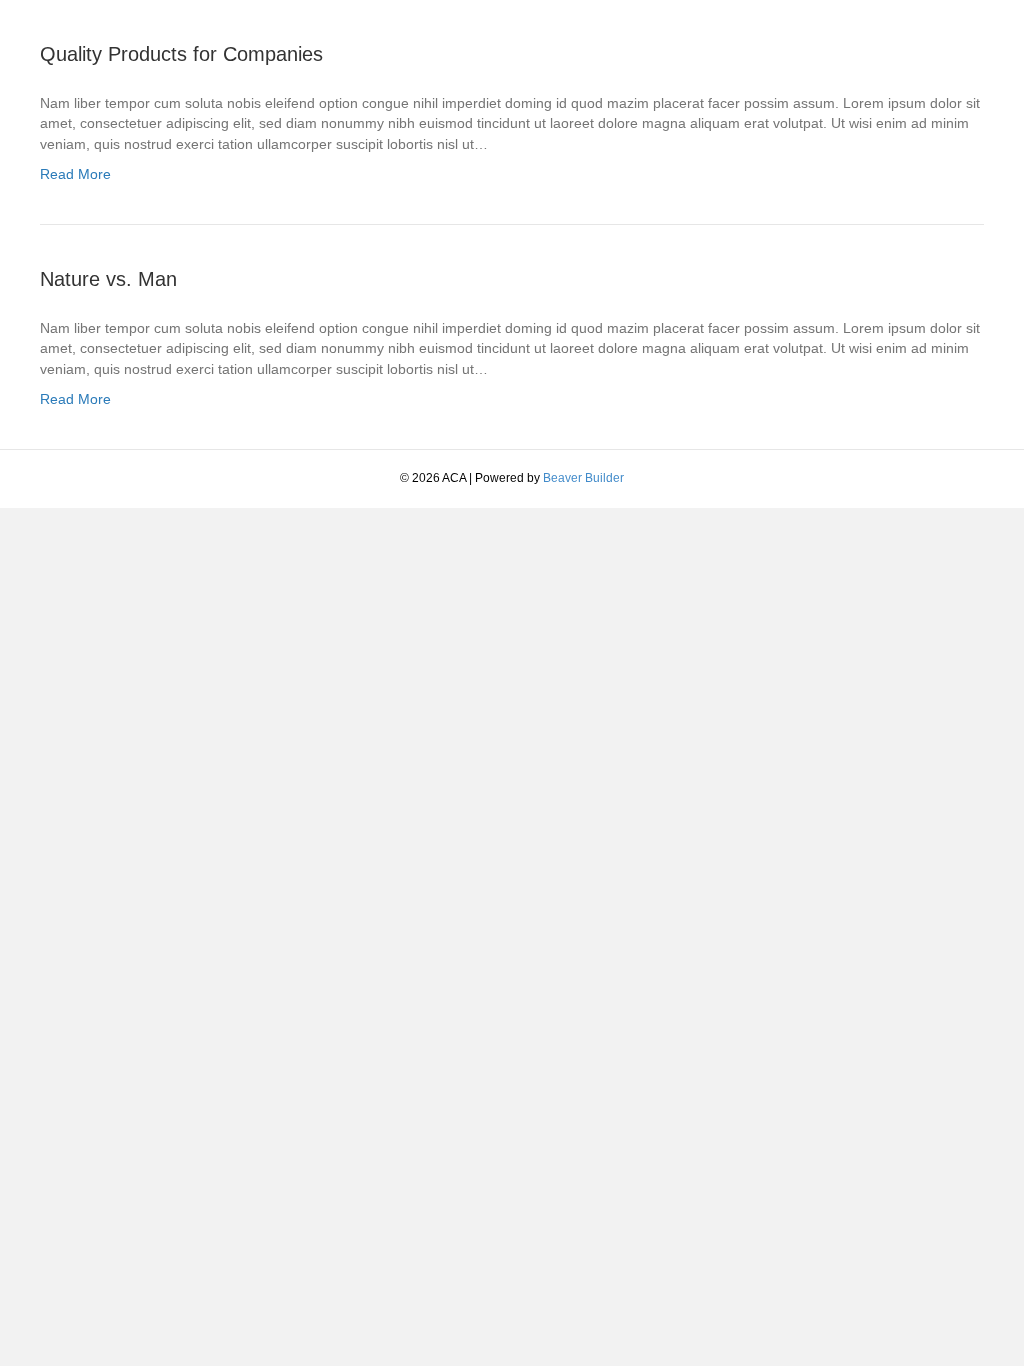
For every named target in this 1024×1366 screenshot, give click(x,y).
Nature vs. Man (108, 279)
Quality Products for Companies (181, 54)
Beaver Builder (583, 478)
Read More (75, 174)
